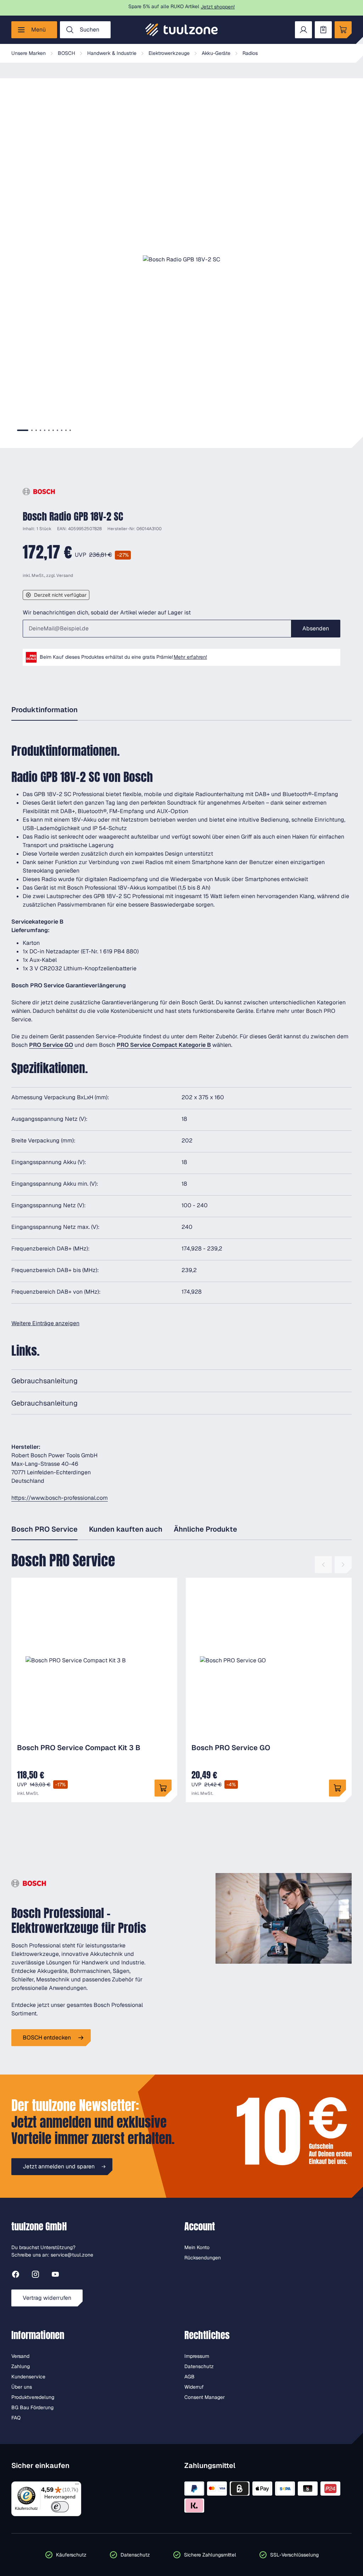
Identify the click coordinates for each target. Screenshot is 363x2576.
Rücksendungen (203, 2258)
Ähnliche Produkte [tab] (205, 1529)
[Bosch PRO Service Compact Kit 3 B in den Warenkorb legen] (163, 1788)
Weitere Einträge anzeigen (45, 1323)
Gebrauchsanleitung (44, 1381)
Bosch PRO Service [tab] (44, 1529)
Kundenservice (28, 2377)
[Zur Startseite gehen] (181, 30)
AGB (189, 2377)
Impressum (197, 2356)
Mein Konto (197, 2247)
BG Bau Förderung (32, 2407)
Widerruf (194, 2387)
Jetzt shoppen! (218, 7)
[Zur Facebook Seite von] (16, 2276)
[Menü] (77, 2486)
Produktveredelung (33, 2397)
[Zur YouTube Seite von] (55, 2276)
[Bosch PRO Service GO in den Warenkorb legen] (337, 1788)
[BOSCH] (39, 492)
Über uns (22, 2387)
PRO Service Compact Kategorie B (164, 1045)
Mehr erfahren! (190, 657)
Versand (65, 575)
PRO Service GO (51, 1045)
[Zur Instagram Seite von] (35, 2276)
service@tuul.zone (72, 2255)
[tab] (23, 430)
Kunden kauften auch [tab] (126, 1529)
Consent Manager (205, 2397)
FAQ (16, 2418)
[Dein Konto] (303, 30)
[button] (181, 260)
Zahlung (21, 2366)
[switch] (60, 2507)
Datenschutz (199, 2366)
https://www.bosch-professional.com (60, 1498)
